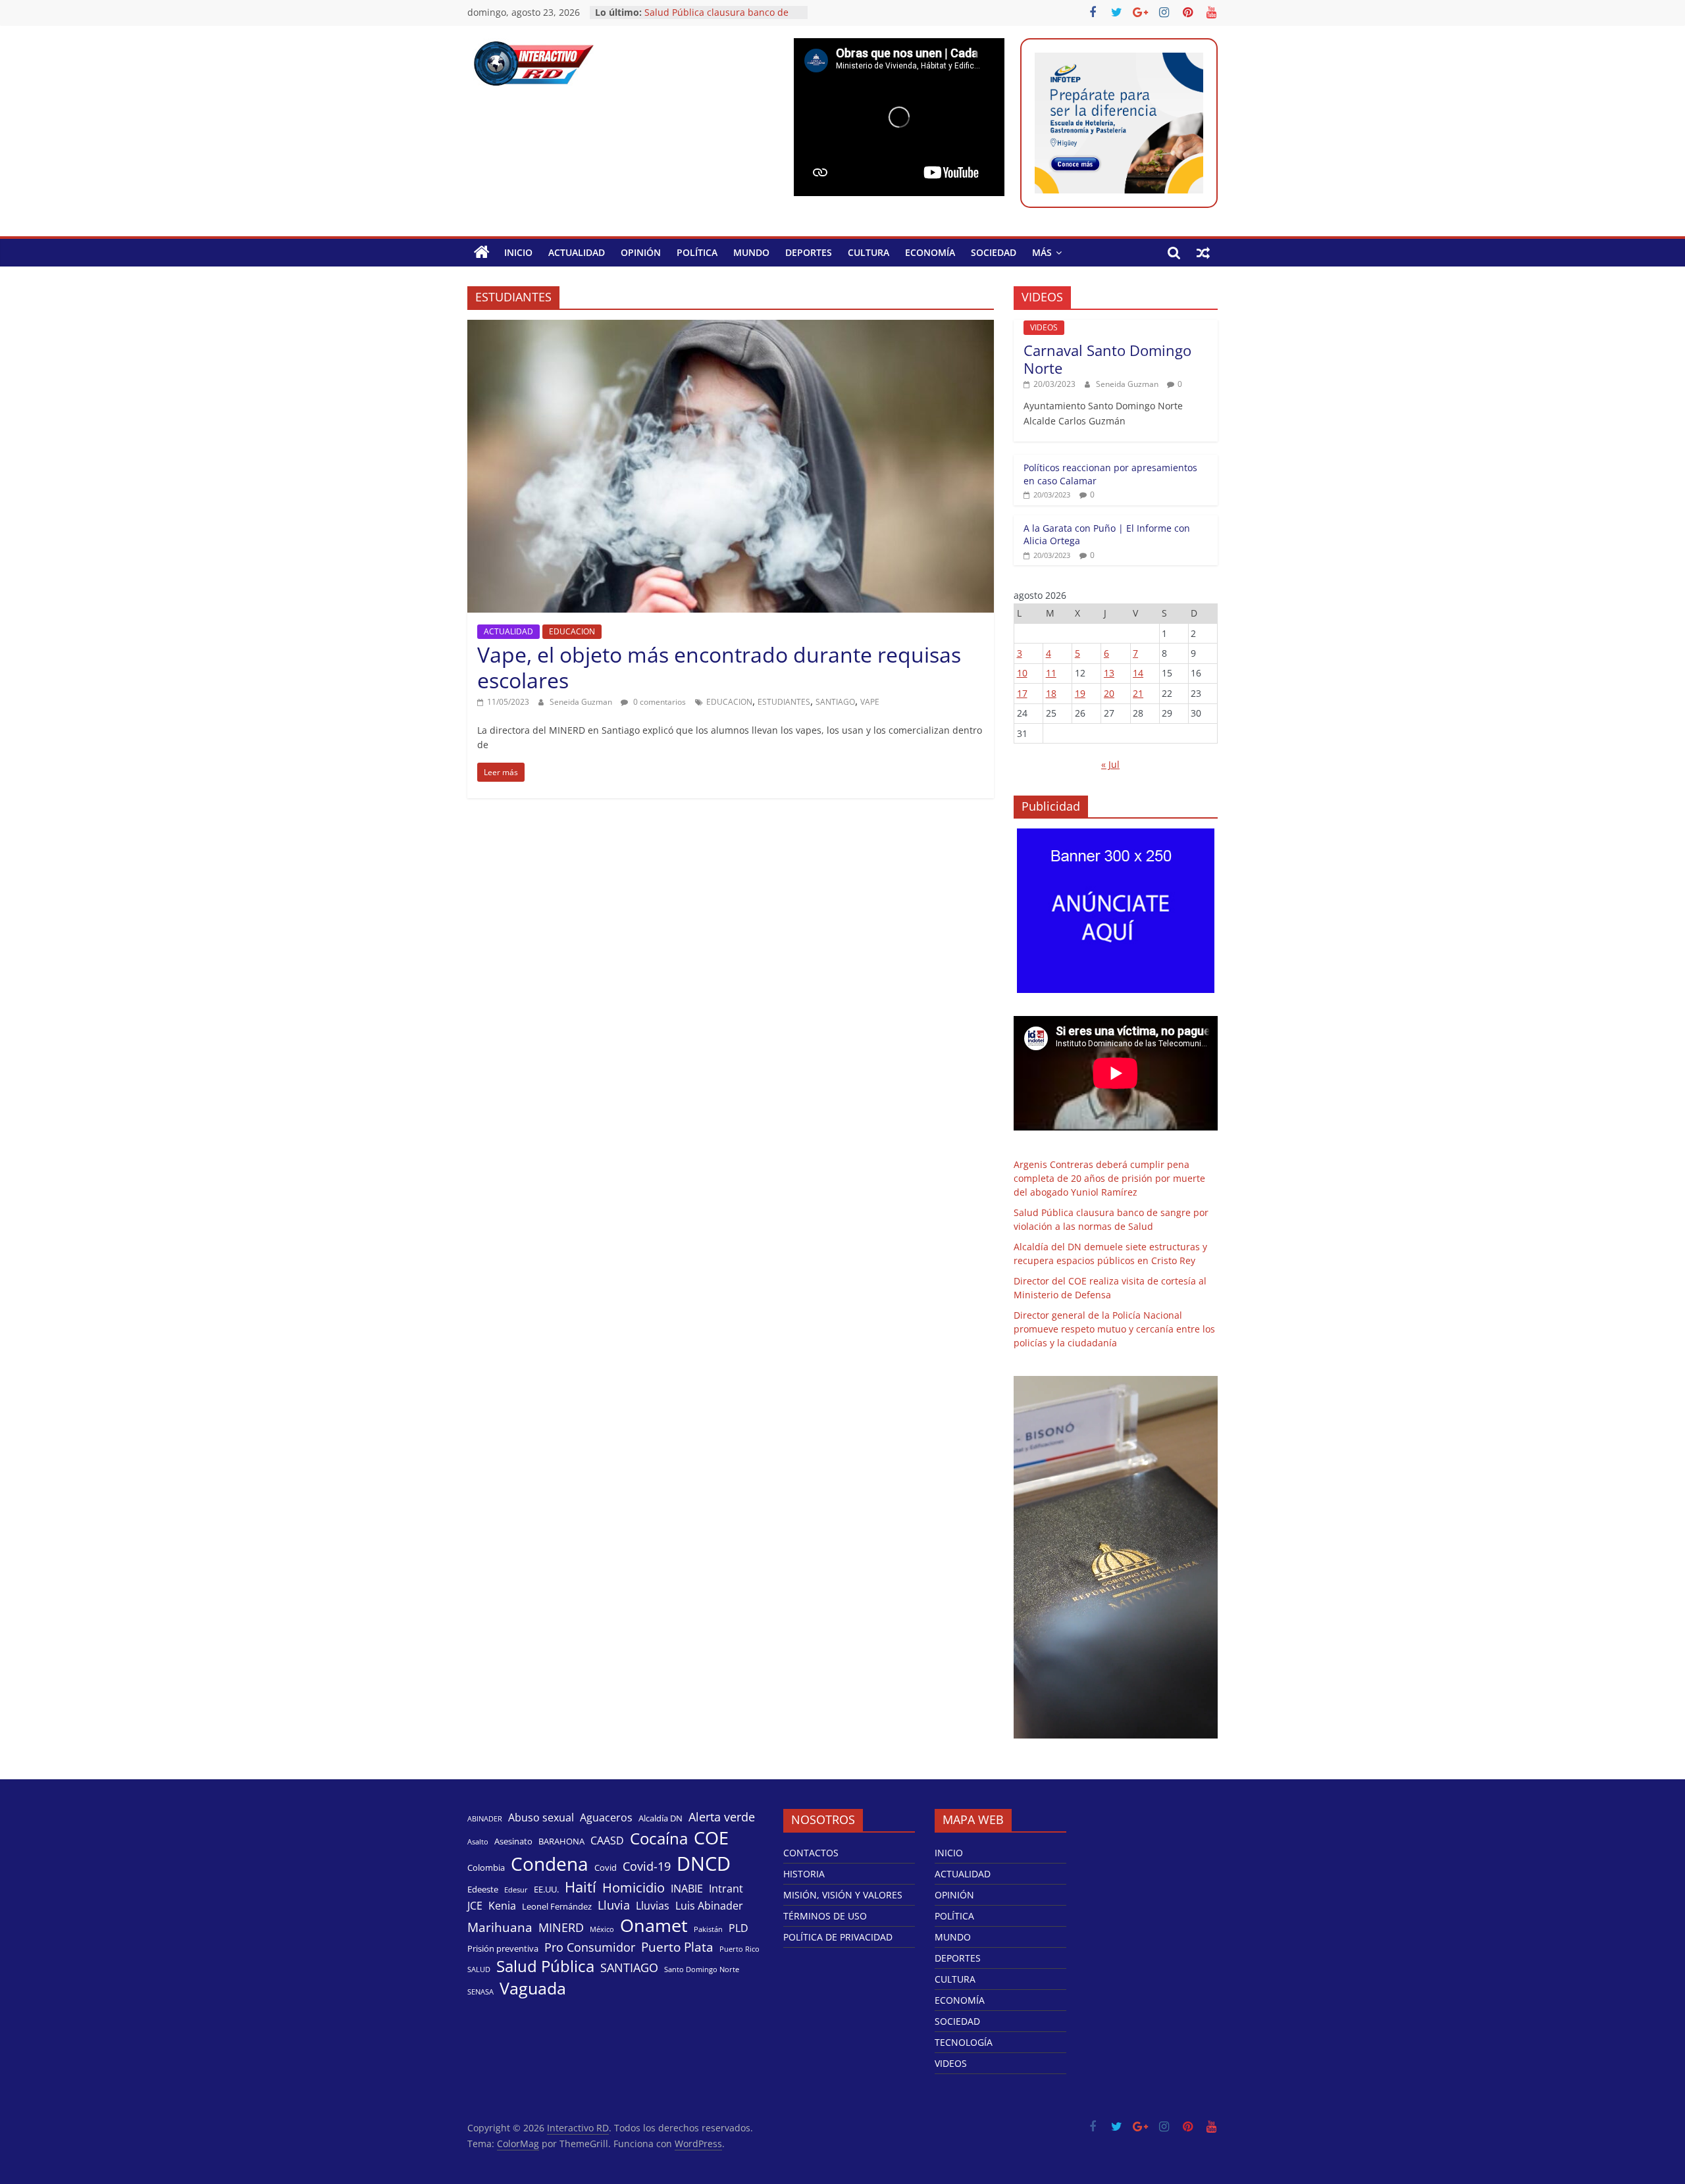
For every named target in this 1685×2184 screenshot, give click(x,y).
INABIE (687, 1889)
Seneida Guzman (582, 702)
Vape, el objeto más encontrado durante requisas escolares (719, 667)
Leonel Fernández (557, 1906)
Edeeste (483, 1889)
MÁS (1042, 252)
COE (711, 1838)
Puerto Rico (739, 1949)
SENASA (480, 1992)
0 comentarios (659, 702)
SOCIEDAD (994, 252)
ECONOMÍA (930, 252)
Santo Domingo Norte (702, 1969)
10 (1022, 673)
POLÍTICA (697, 252)
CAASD (607, 1841)
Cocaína (659, 1839)
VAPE (870, 702)
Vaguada (533, 1988)
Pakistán (708, 1929)
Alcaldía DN (661, 1818)
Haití (581, 1887)
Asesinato (513, 1841)
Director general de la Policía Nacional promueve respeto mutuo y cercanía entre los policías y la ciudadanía (1114, 1329)
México (602, 1929)
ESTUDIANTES (784, 702)
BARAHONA (561, 1841)
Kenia (502, 1906)
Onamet (654, 1925)
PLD (739, 1928)
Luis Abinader (709, 1906)
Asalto (478, 1842)
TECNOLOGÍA (964, 2042)
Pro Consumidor (590, 1947)
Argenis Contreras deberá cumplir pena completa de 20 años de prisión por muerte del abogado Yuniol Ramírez (1109, 1178)
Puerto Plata (677, 1947)
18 (1051, 693)
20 (1109, 693)
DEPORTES (809, 252)
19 (1080, 693)
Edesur (516, 1890)
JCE (475, 1906)
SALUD (479, 1969)
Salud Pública (545, 1966)
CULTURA (868, 252)
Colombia (486, 1867)
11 (1051, 673)
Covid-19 (647, 1866)
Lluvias (653, 1906)
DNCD (704, 1864)
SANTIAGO (835, 702)
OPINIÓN (641, 252)
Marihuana (500, 1927)
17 (1022, 693)
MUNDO (751, 252)
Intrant (726, 1889)
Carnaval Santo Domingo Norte (1107, 359)
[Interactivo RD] (482, 253)
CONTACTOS (811, 1853)
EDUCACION (572, 631)
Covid (606, 1867)
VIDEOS (1044, 327)
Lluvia (614, 1905)
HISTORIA (804, 1874)
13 (1109, 673)
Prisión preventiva (503, 1948)
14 (1138, 673)
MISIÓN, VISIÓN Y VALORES (843, 1895)
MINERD (561, 1927)
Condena (550, 1864)
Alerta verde (722, 1817)
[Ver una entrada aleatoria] (1203, 253)
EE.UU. (546, 1889)
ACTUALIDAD (577, 252)
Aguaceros (606, 1818)
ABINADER (485, 1819)
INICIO (518, 252)
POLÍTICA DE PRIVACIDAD (838, 1937)
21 (1138, 693)
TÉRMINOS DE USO (825, 1916)
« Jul (1110, 764)
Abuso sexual (541, 1818)
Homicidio (634, 1887)
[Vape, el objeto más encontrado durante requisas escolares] (731, 328)
